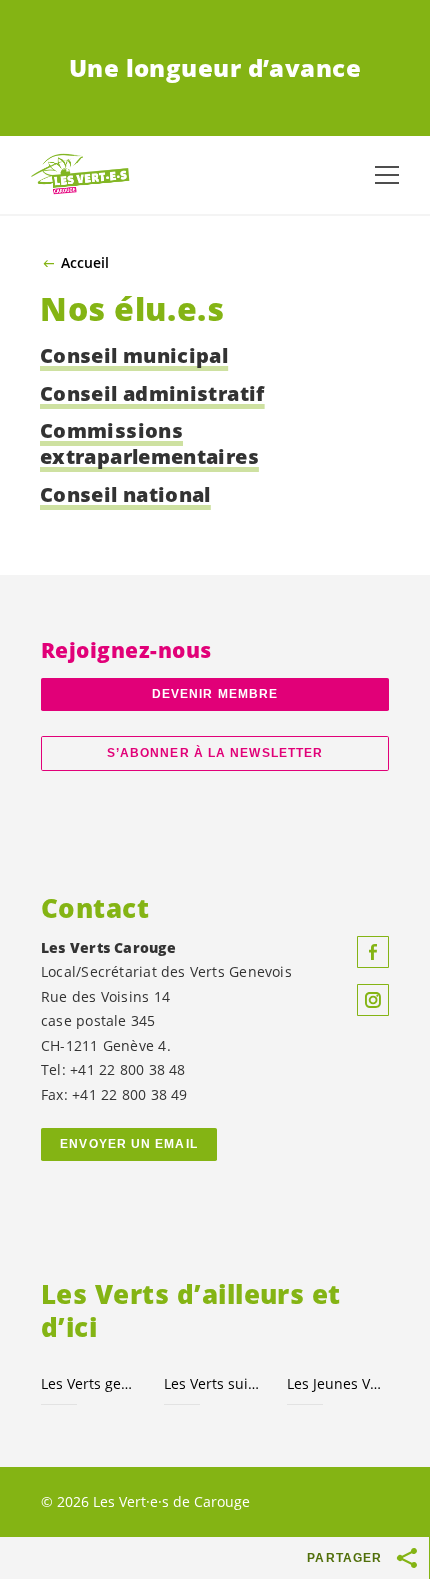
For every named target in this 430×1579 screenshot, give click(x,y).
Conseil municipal (134, 355)
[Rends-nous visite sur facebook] (373, 952)
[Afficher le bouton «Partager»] (408, 1558)
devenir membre (215, 694)
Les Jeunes (336, 1383)
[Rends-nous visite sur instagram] (373, 1000)
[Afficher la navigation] (387, 175)
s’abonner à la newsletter (215, 753)
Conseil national (125, 494)
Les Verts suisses (213, 1383)
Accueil (85, 263)
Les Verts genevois (90, 1383)
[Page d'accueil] (80, 174)
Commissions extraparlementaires (149, 443)
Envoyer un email (129, 1144)
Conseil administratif (152, 393)
